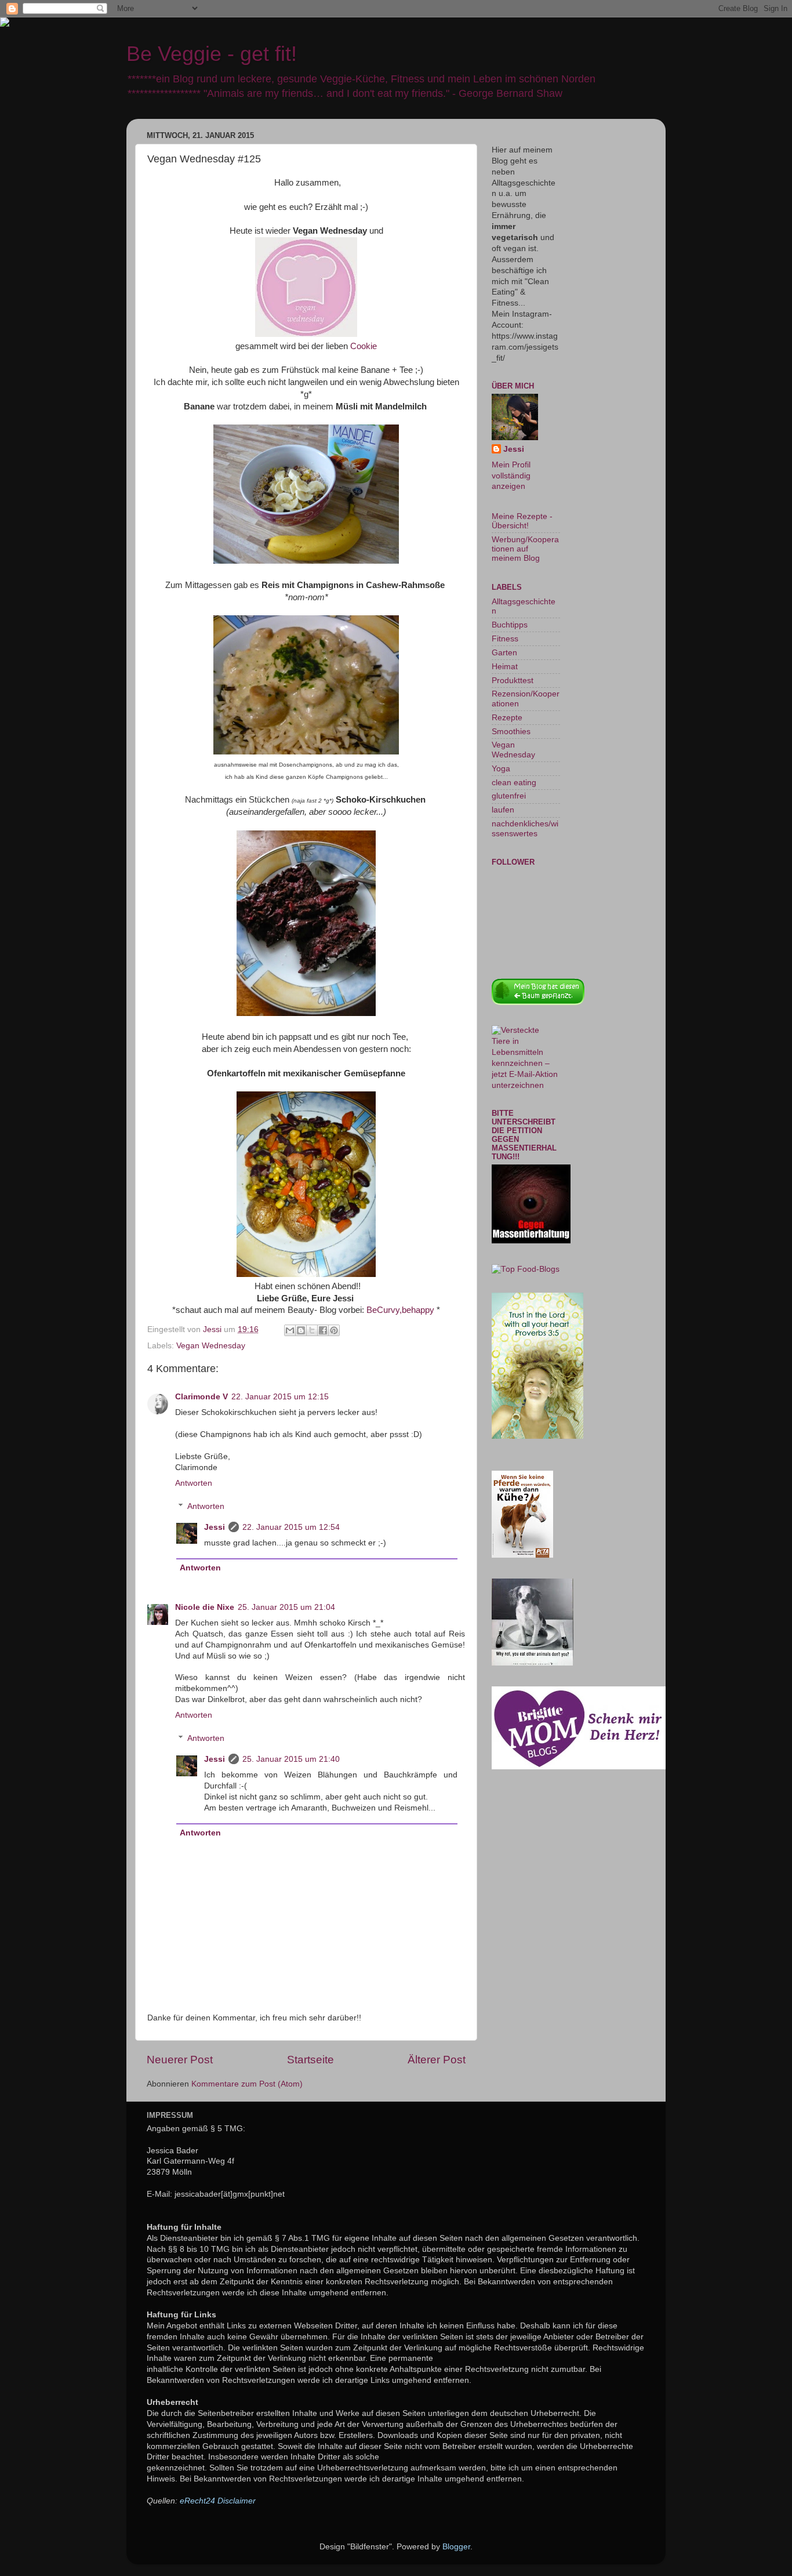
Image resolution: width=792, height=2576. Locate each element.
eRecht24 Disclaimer (218, 2501)
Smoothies (511, 732)
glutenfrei (509, 796)
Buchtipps (510, 625)
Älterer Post (437, 2060)
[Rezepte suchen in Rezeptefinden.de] (526, 1269)
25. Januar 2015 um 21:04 (286, 1607)
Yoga (501, 769)
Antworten (194, 1483)
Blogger (456, 2547)
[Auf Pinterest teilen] (334, 1330)
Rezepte (507, 718)
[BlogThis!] (301, 1330)
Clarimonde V (201, 1397)
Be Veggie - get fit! (212, 54)
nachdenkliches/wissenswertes (525, 828)
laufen (503, 810)
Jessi (215, 1527)
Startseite (310, 2060)
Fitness (505, 639)
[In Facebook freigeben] (323, 1330)
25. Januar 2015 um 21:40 (291, 1759)
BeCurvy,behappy (400, 1310)
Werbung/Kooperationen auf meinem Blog (525, 549)
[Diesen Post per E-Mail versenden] (290, 1330)
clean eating (514, 783)
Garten (504, 653)
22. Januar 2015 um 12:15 (280, 1397)
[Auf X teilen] (312, 1330)
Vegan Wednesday (211, 1346)
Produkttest (513, 681)
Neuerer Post (180, 2060)
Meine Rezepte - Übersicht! (522, 521)
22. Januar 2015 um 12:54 (291, 1527)
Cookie (364, 346)
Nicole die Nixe (205, 1607)
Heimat (505, 667)
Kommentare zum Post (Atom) (247, 2084)
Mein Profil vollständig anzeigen (511, 476)
